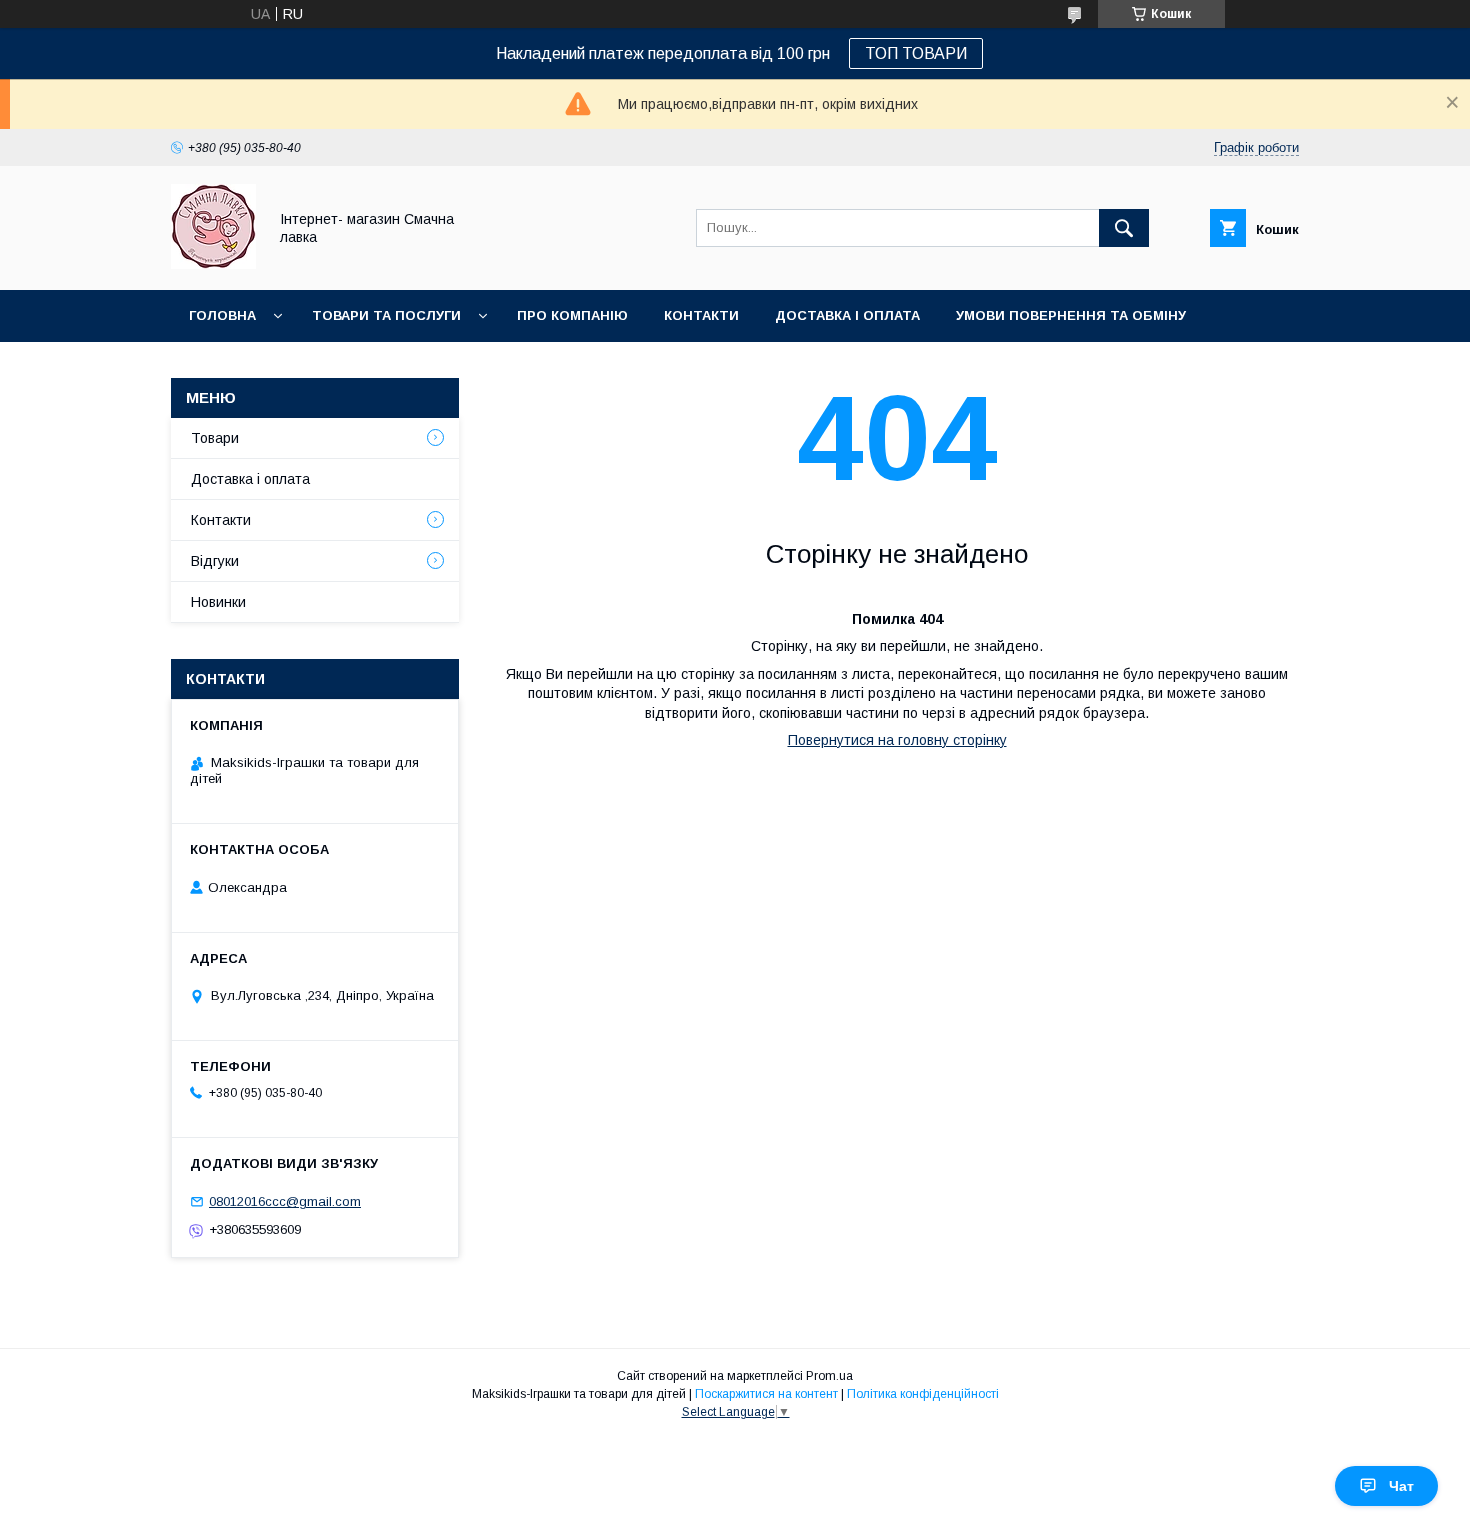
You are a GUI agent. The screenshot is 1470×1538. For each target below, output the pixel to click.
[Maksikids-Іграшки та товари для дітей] (213, 264)
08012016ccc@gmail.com (285, 1201)
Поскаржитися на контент (766, 1394)
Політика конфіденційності (923, 1394)
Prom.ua (829, 1376)
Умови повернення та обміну (1071, 315)
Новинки (223, 367)
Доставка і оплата (847, 315)
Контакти (701, 315)
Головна (222, 315)
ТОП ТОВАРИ (916, 53)
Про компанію (572, 315)
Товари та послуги (386, 315)
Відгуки (215, 561)
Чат (1401, 1486)
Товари (215, 438)
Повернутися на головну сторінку (897, 740)
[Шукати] (1124, 228)
